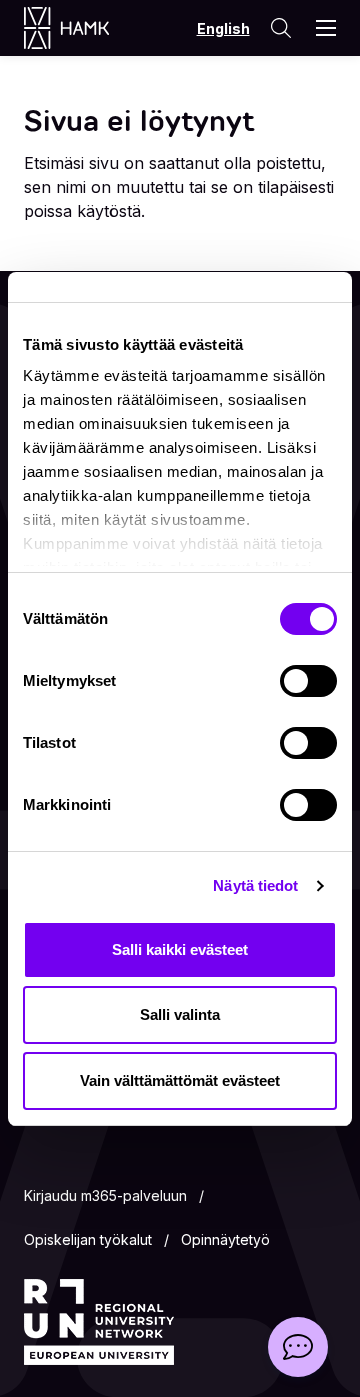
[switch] (308, 681)
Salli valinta (180, 1014)
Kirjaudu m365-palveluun (105, 1195)
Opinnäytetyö (225, 1239)
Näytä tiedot (255, 885)
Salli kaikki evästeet (180, 949)
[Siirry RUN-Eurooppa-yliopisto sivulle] (99, 1322)
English (223, 28)
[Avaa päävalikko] (326, 28)
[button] (298, 1347)
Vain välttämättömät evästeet (180, 1080)
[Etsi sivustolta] (281, 28)
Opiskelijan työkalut (88, 1239)
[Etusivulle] (86, 28)
